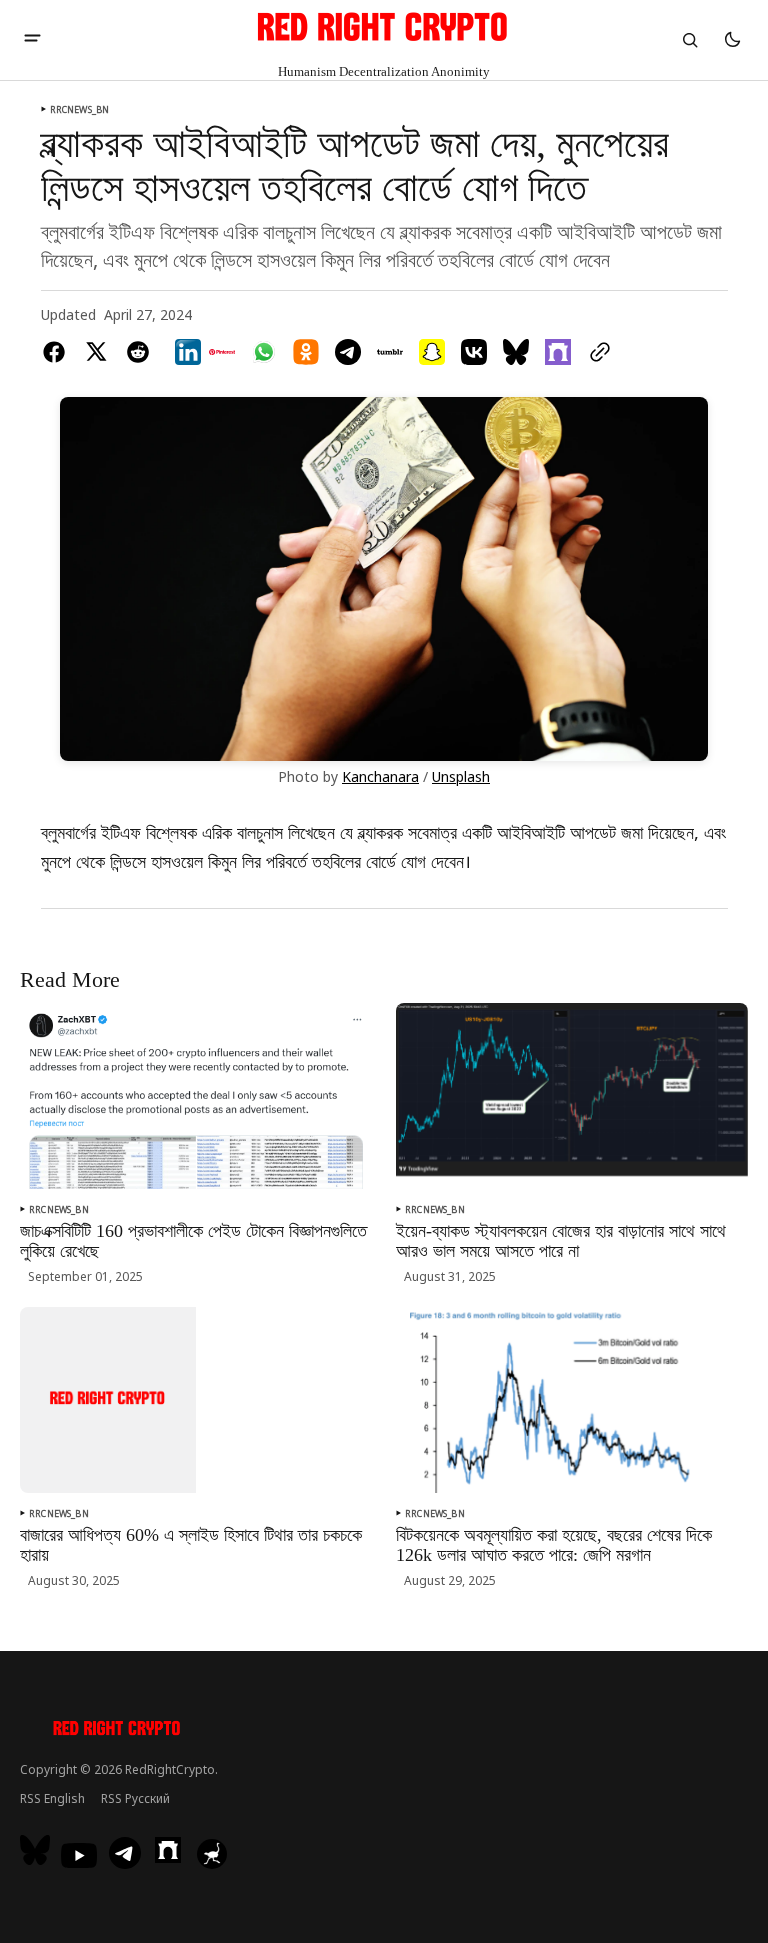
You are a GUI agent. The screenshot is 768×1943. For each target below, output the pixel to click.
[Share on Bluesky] (516, 352)
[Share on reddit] (138, 352)
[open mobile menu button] (32, 40)
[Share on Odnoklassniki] (306, 352)
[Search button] (690, 40)
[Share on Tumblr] (390, 352)
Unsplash (461, 777)
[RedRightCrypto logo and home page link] (117, 1731)
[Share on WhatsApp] (264, 352)
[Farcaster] (168, 1850)
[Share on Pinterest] (222, 352)
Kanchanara (380, 777)
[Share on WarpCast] (558, 352)
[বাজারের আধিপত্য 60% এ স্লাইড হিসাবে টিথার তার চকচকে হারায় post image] (108, 1400)
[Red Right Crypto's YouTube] (79, 1855)
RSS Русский (135, 1798)
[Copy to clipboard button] (596, 352)
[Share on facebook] (58, 352)
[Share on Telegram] (348, 352)
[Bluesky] (37, 1850)
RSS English (52, 1798)
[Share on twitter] (96, 352)
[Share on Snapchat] (432, 352)
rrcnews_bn (80, 109)
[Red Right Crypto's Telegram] (125, 1855)
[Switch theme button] (732, 40)
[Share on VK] (474, 352)
